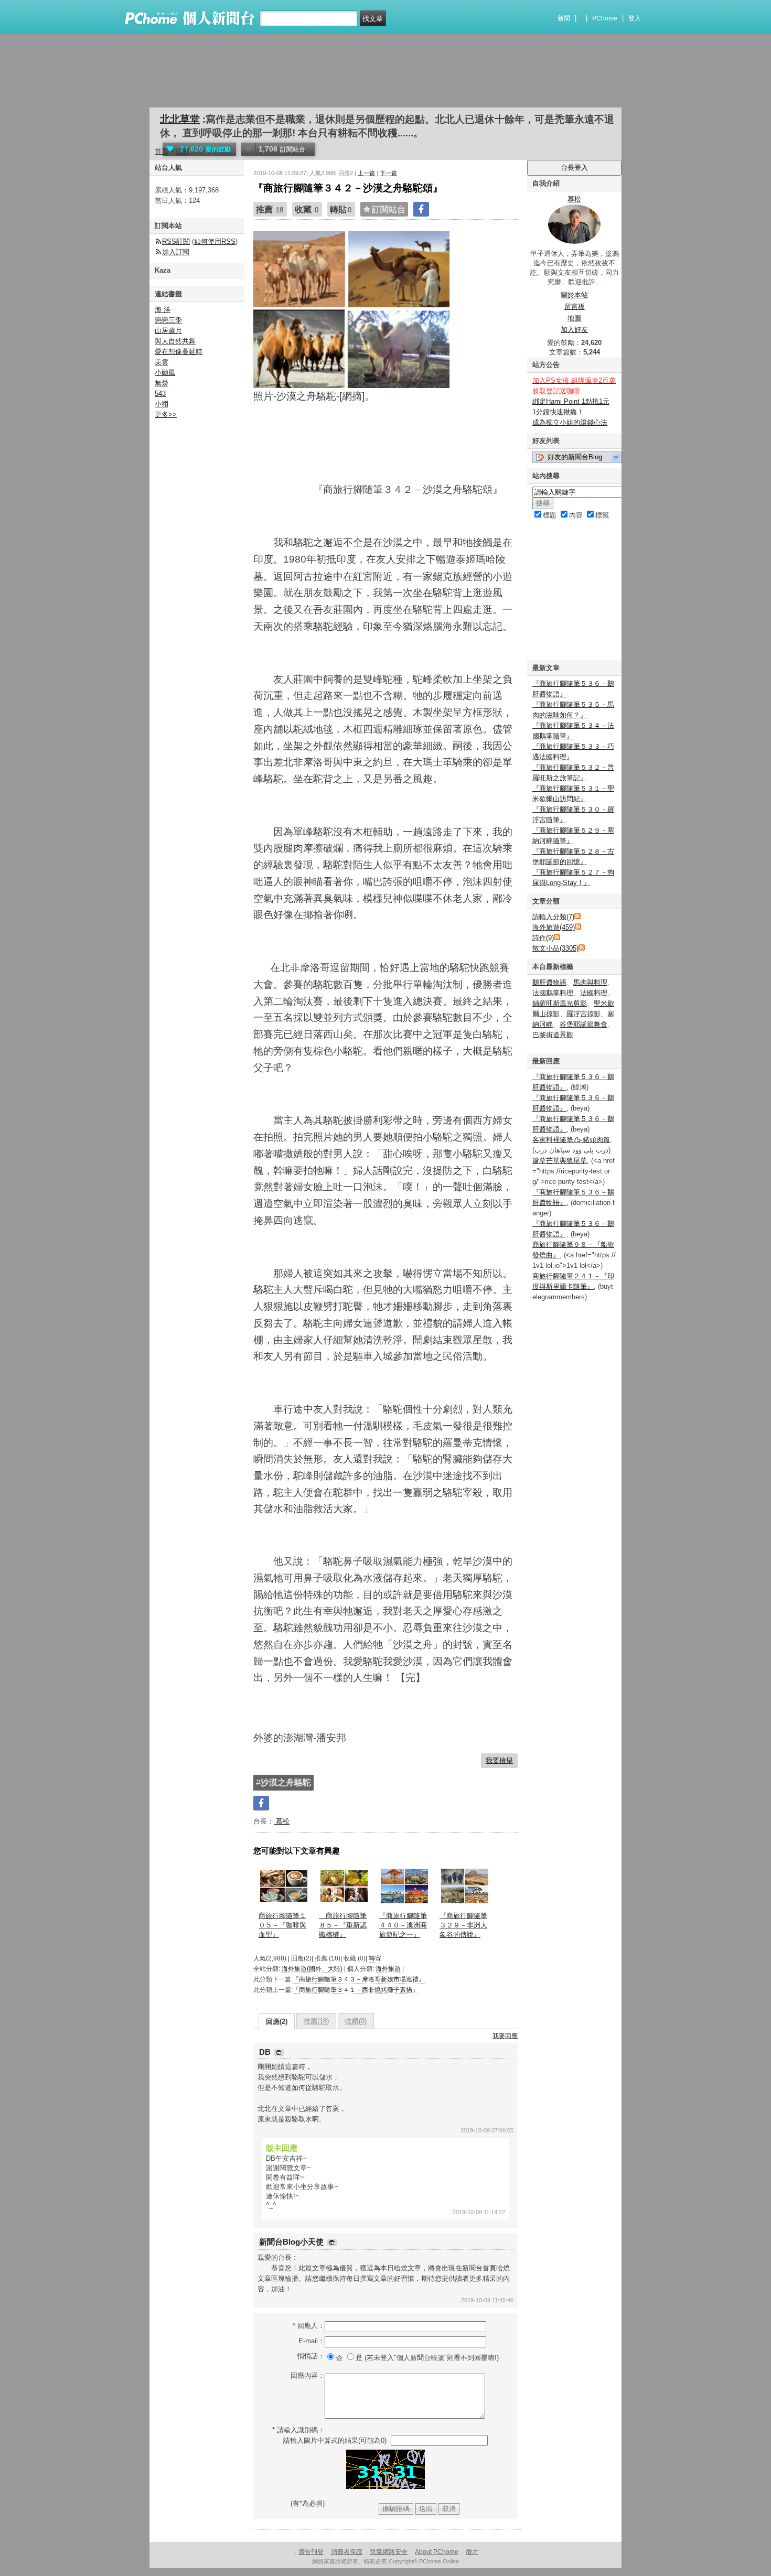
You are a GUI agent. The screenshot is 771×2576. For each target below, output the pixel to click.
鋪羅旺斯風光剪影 (560, 1003)
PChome (605, 18)
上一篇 (366, 173)
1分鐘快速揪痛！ (558, 412)
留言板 (575, 306)
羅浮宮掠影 (583, 1014)
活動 (183, 151)
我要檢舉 (499, 1760)
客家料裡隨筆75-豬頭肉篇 (571, 1140)
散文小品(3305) (555, 948)
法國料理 (594, 993)
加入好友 (574, 330)
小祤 (162, 404)
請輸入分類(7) (553, 917)
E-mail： (312, 2341)
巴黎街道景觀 (553, 1035)
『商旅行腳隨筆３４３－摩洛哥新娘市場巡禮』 (359, 1979)
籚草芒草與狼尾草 (560, 1161)
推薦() (316, 2021)
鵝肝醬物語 (549, 982)
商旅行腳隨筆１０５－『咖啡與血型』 (282, 1925)
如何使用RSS (215, 241)
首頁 (162, 151)
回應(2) (277, 2022)
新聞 (564, 18)
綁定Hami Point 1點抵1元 (571, 401)
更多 (166, 414)
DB (266, 2052)
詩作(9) (543, 938)
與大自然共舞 (175, 341)
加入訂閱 (176, 252)
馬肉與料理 (590, 982)
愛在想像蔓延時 (179, 352)
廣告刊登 (311, 2552)
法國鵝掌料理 (553, 993)
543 (160, 394)
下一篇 (388, 173)
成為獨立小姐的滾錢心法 (570, 422)
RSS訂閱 (176, 241)
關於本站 (574, 295)
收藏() (356, 2021)
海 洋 (163, 310)
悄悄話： (311, 2356)
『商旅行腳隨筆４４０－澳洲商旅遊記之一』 (403, 1925)
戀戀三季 (168, 320)
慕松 (282, 1821)
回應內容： (308, 2375)
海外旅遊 (388, 1969)
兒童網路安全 (389, 2552)
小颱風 (165, 373)
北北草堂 (180, 119)
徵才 (472, 2552)
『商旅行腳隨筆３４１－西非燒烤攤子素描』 (356, 1990)
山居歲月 (168, 331)
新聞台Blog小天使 (292, 2242)
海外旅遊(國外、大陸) (312, 1969)
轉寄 (375, 1958)
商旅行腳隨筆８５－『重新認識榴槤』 (343, 1925)
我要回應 (505, 2036)
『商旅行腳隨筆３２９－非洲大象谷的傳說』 (463, 1925)
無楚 (162, 383)
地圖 (574, 318)
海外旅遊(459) (554, 927)
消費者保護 (347, 2552)
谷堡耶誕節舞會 (583, 1024)
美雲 (162, 362)
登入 (635, 18)
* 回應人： (309, 2326)
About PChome (437, 2552)
